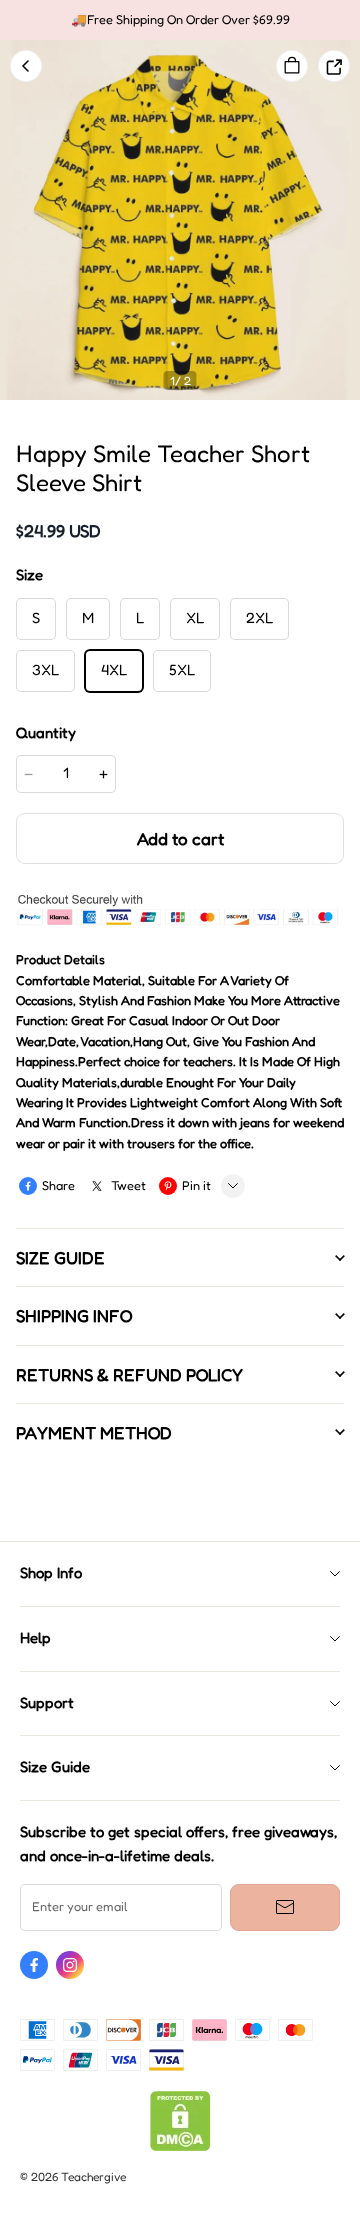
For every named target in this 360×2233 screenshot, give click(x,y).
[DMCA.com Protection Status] (180, 2146)
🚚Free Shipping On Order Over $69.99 (180, 19)
